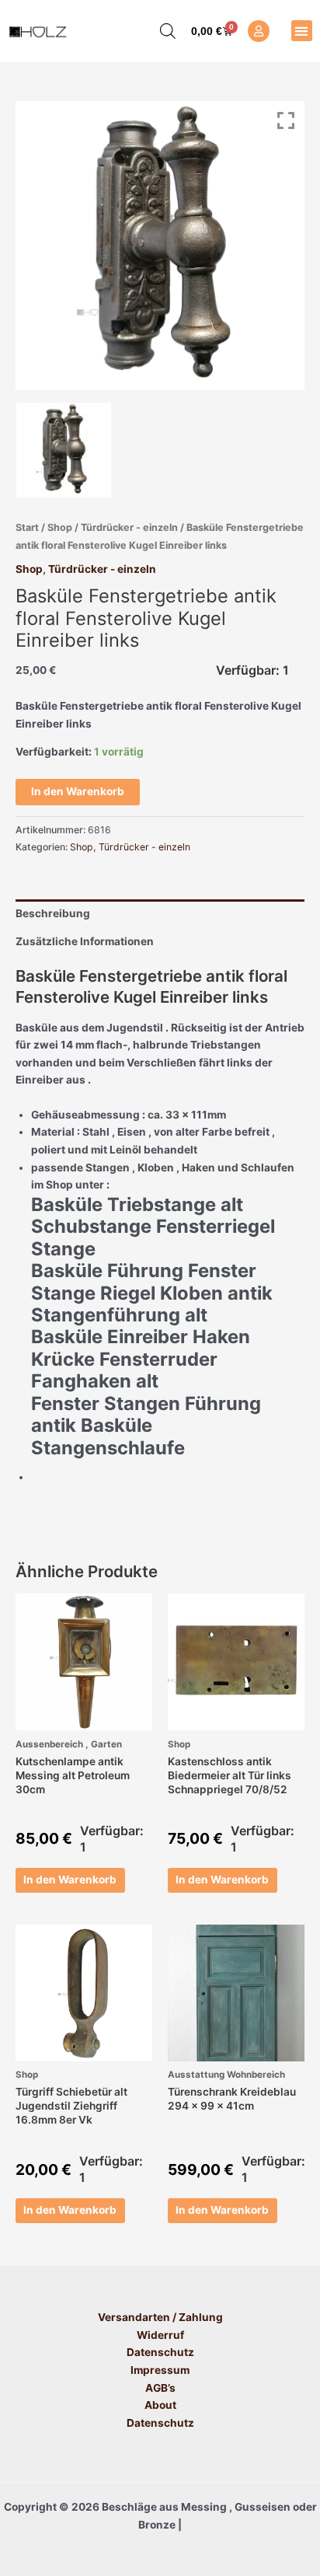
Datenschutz (160, 2352)
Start (27, 527)
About (160, 2405)
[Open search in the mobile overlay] (160, 31)
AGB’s (160, 2388)
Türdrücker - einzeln (129, 527)
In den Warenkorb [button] (70, 1880)
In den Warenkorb (78, 791)
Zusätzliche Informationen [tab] (85, 941)
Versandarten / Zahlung (160, 2317)
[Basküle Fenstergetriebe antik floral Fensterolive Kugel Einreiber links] (64, 450)
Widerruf (160, 2335)
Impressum (160, 2370)
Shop (60, 527)
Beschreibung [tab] (53, 913)
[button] (302, 31)
